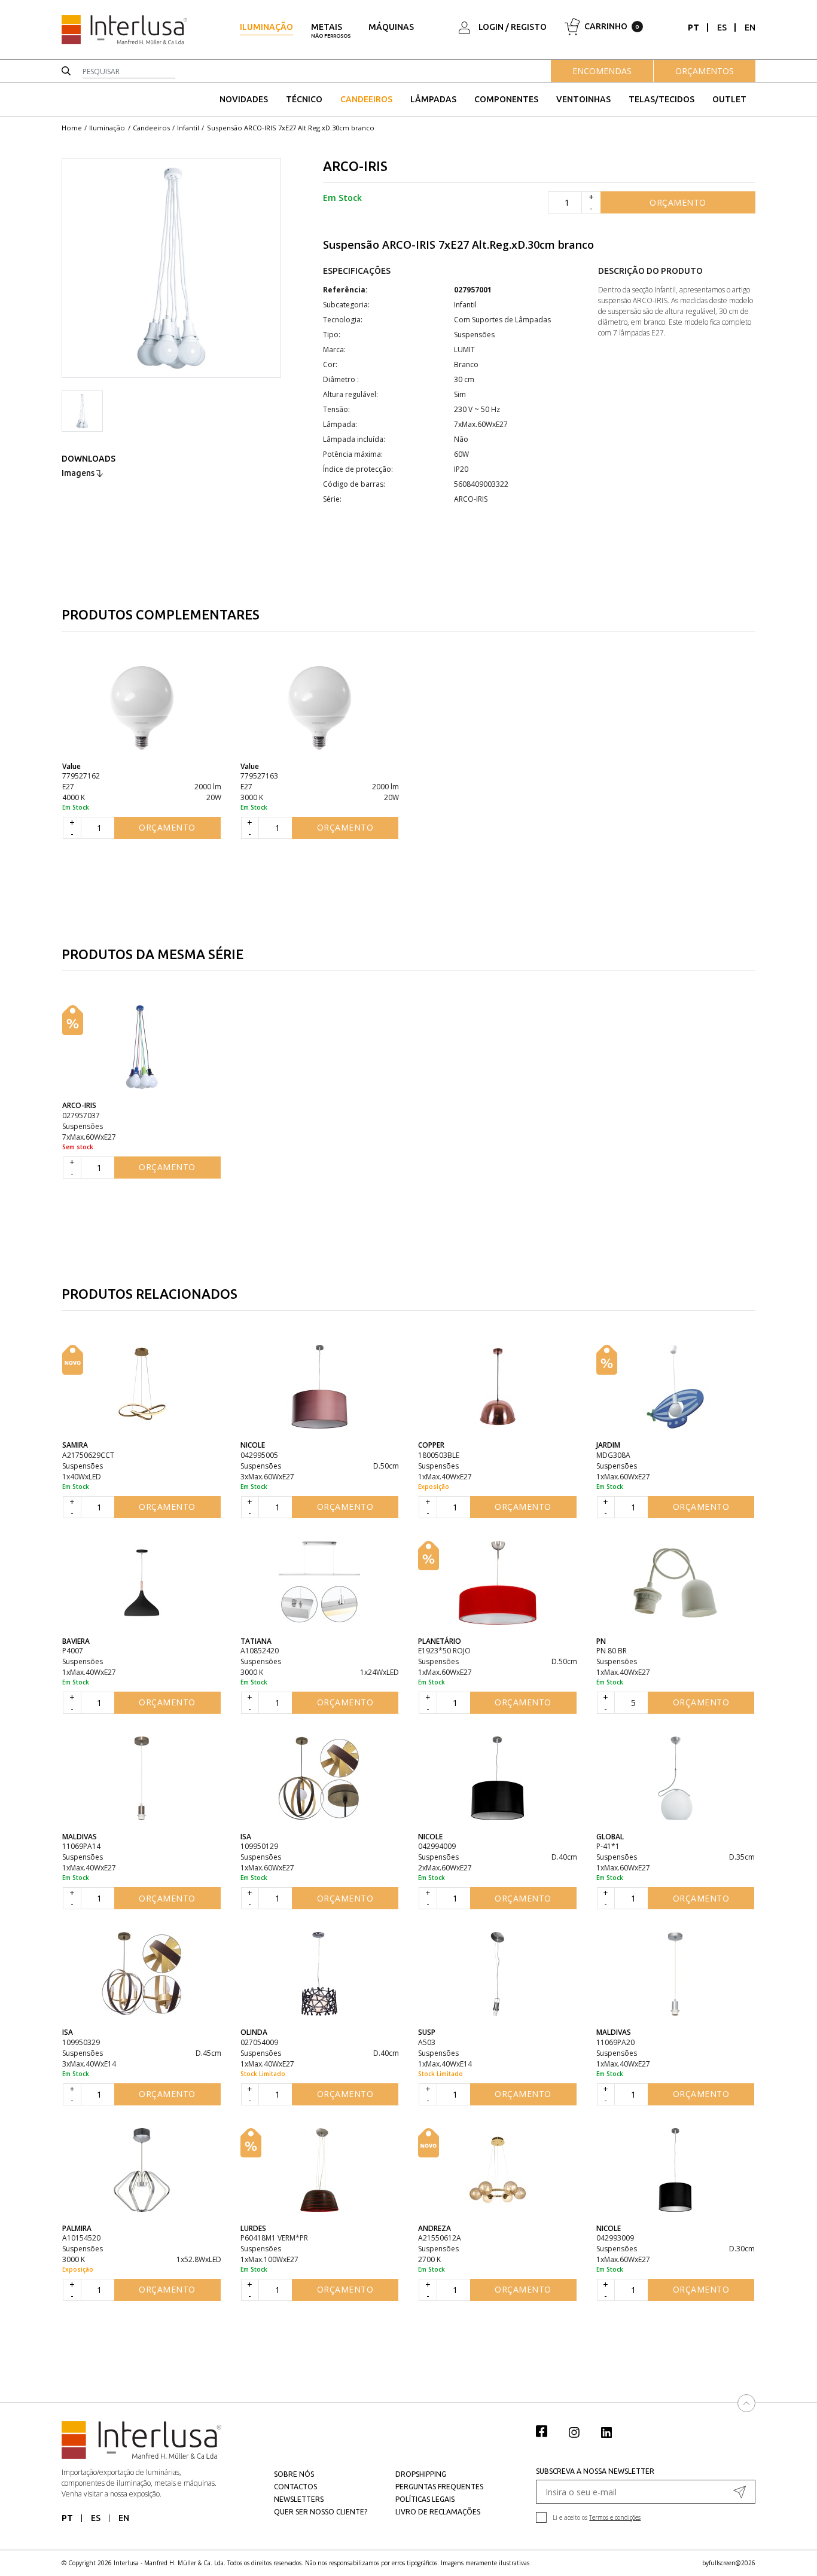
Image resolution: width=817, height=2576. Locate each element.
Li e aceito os (597, 2517)
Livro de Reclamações (438, 2512)
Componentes (506, 99)
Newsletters (299, 2499)
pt (693, 28)
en (750, 28)
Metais (331, 30)
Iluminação (266, 27)
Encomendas (602, 71)
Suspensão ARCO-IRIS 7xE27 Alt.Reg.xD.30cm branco (291, 128)
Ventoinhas (583, 99)
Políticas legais (425, 2499)
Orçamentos (705, 71)
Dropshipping (421, 2474)
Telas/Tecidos (661, 99)
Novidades (244, 99)
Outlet (729, 99)
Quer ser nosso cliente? (321, 2512)
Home (72, 128)
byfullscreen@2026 (729, 2563)
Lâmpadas (433, 99)
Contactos (295, 2487)
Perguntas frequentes (439, 2487)
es (722, 28)
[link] (548, 2431)
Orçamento (678, 202)
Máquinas (391, 27)
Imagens (79, 473)
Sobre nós (294, 2474)
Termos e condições (615, 2517)
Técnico (304, 99)
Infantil (188, 128)
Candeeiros (366, 99)
